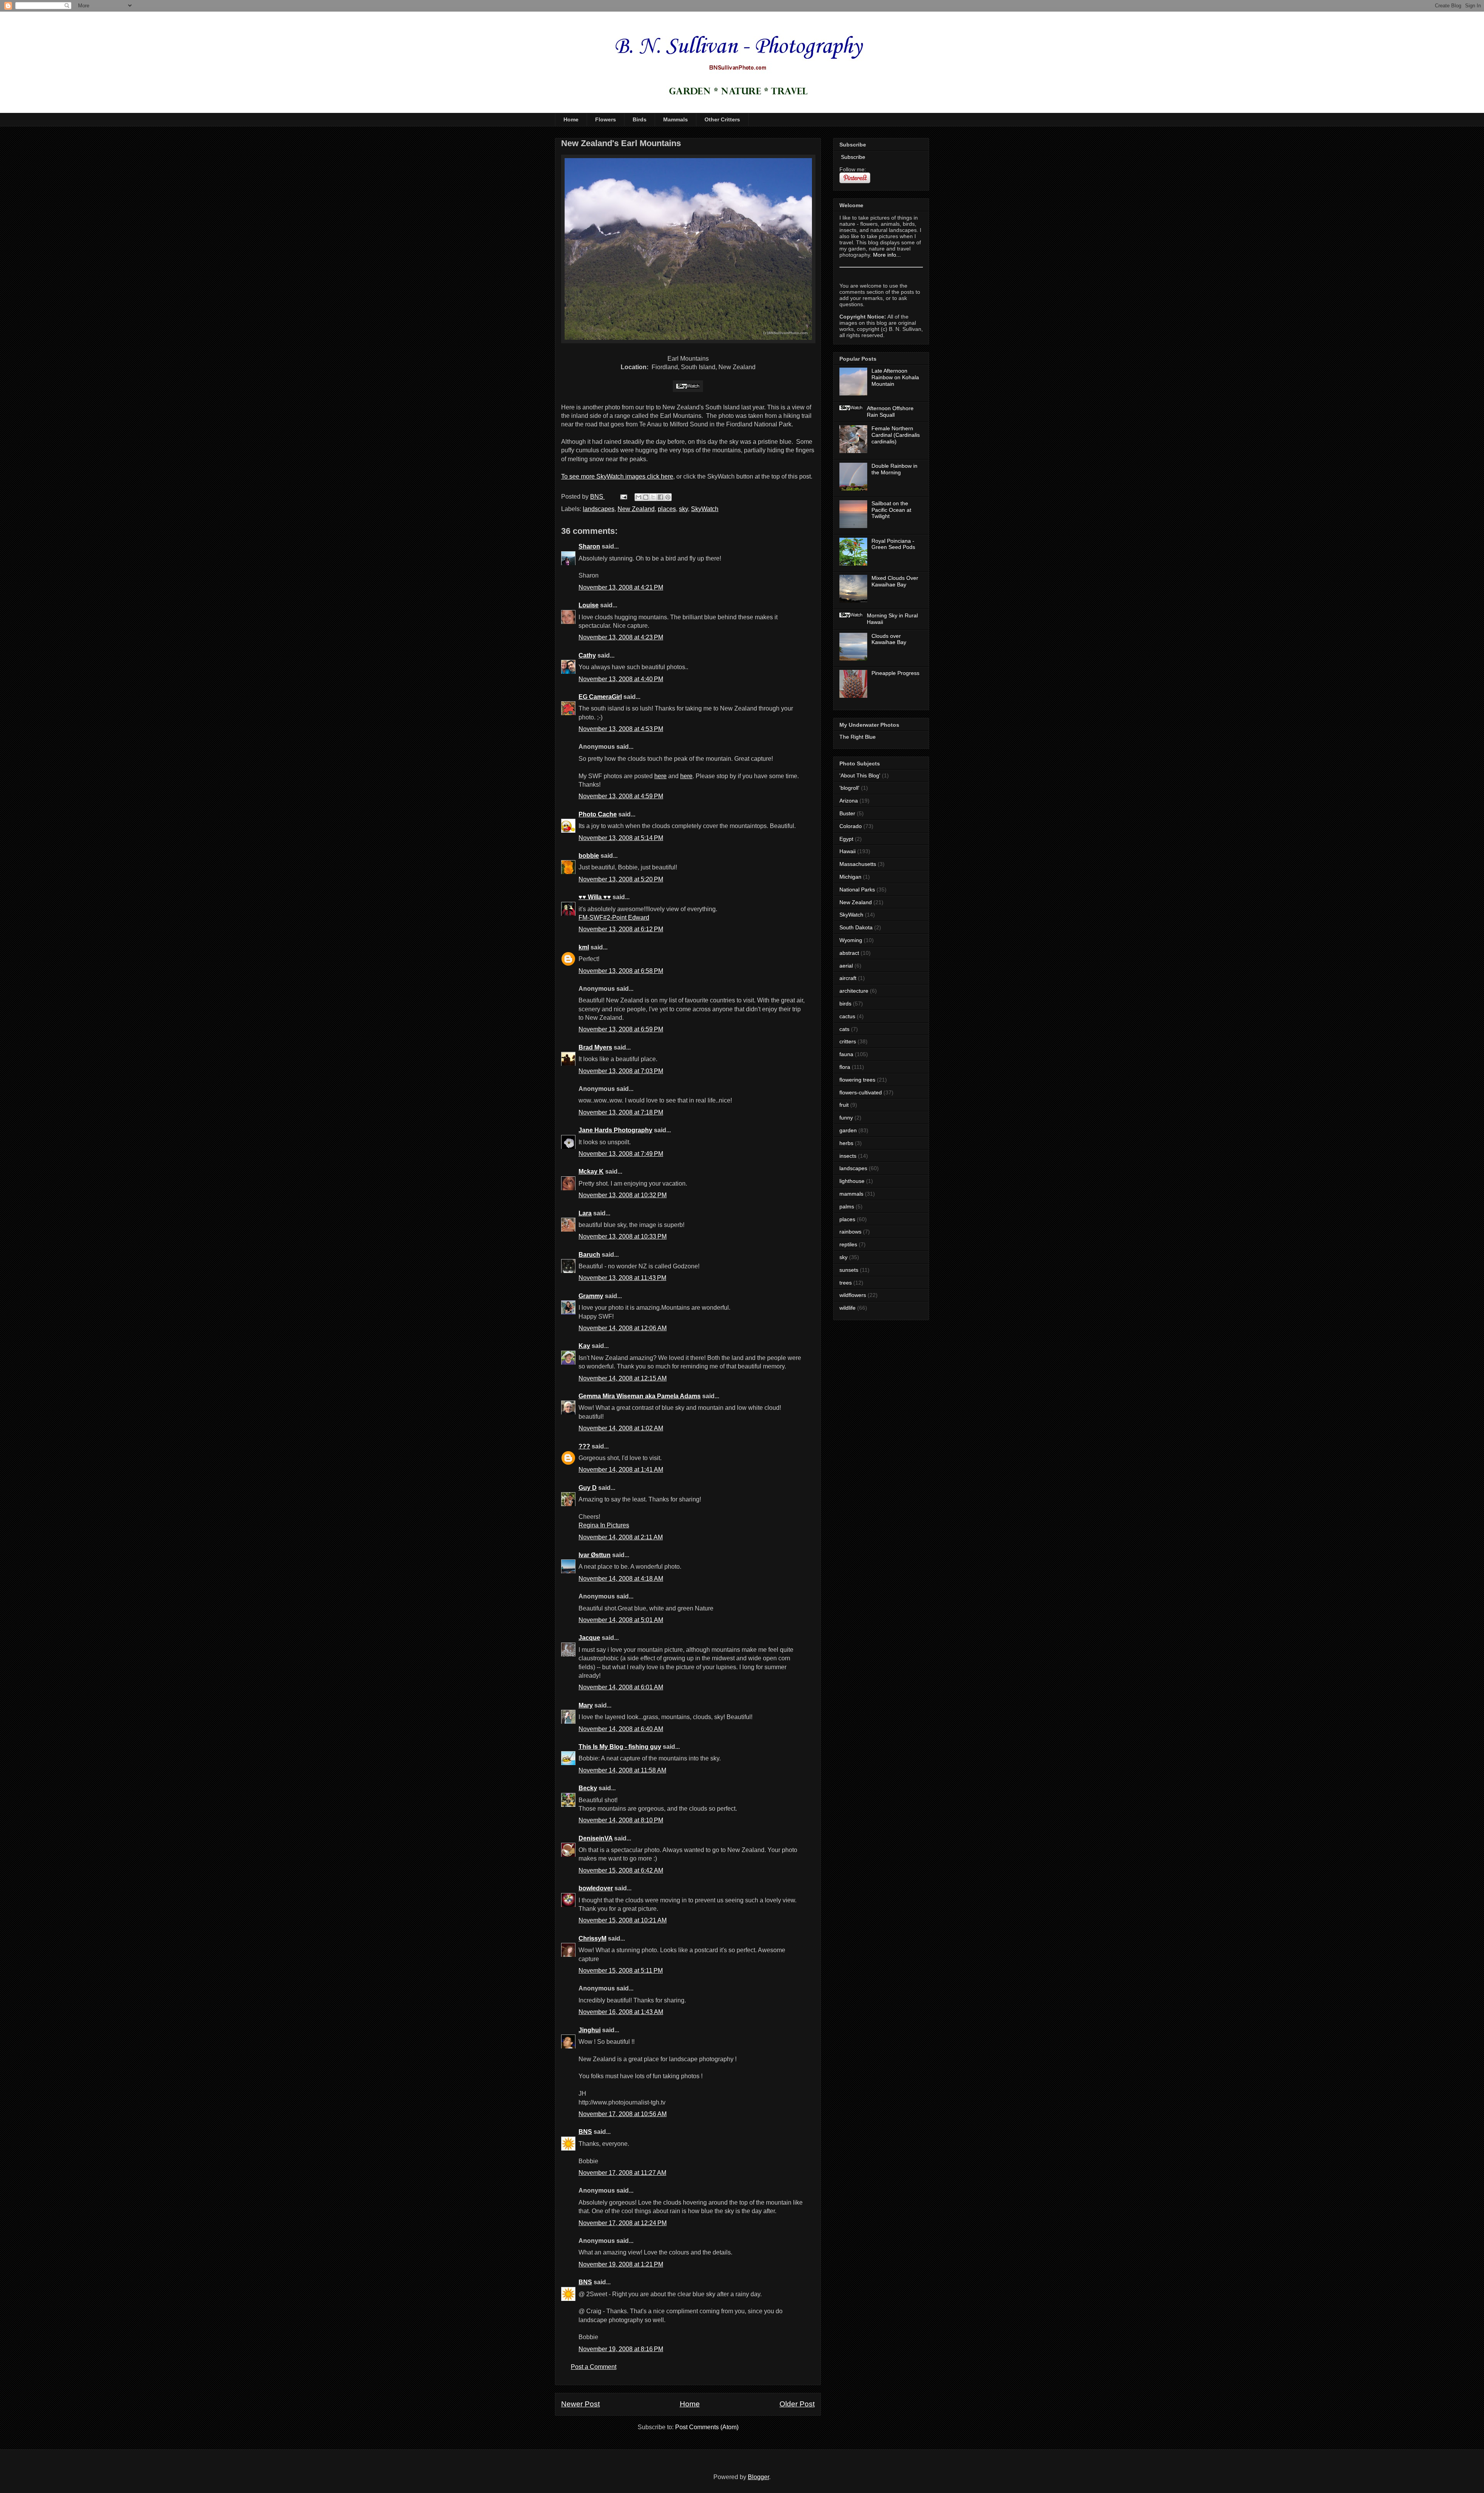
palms (847, 1206)
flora (845, 1067)
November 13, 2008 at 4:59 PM (621, 796)
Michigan (850, 877)
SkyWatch (705, 509)
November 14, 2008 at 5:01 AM (621, 1620)
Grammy (591, 1296)
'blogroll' (849, 788)
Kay (584, 1346)
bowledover (596, 1888)
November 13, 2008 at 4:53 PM (621, 729)
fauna (846, 1054)
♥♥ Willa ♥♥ (595, 897)
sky (683, 509)
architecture (854, 991)
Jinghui (590, 2030)
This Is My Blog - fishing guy (620, 1747)
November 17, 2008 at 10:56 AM (623, 2114)
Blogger (758, 2477)
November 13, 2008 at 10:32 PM (623, 1195)
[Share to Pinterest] (668, 497)
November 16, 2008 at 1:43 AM (621, 2012)
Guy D (588, 1488)
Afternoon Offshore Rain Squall (890, 412)
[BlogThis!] (646, 497)
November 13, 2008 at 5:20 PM (621, 879)
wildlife (848, 1308)
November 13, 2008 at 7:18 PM (621, 1112)
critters (848, 1041)
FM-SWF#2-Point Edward (614, 918)
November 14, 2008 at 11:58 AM (622, 1770)
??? (584, 1446)
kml (584, 947)
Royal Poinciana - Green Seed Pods (893, 544)
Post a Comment (594, 2367)
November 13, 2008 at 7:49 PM (621, 1154)
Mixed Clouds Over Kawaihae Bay (895, 581)
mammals (851, 1194)
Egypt (846, 839)
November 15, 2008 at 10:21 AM (623, 1920)
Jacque (589, 1638)
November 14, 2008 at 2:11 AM (621, 1537)
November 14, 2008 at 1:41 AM (621, 1470)
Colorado (851, 826)
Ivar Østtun (595, 1555)
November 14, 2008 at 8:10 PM (621, 1820)
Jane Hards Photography (615, 1130)
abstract (849, 953)
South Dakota (856, 927)
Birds (640, 119)
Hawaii (848, 851)
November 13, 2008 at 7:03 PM (621, 1071)
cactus (847, 1016)
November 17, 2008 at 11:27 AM (622, 2173)
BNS (585, 2132)
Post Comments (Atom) (707, 2427)
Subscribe (852, 157)
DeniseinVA (596, 1838)
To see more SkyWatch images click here (617, 476)
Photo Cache (598, 814)
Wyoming (851, 940)
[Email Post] (623, 497)
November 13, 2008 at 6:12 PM (621, 929)
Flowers (606, 119)
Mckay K (591, 1172)
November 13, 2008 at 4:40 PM (621, 679)
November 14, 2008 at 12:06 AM (623, 1328)
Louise (589, 605)
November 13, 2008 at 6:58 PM (621, 971)
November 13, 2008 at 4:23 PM (621, 637)
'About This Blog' (860, 775)
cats (844, 1029)
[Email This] (638, 497)
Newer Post (580, 2404)
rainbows (850, 1232)
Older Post (797, 2404)
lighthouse (852, 1181)
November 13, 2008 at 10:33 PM (623, 1236)
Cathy (587, 655)
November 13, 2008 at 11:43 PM (622, 1278)
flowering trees (857, 1080)
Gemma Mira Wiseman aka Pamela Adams (640, 1396)
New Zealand (636, 509)
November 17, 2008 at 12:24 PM (623, 2223)
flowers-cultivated (861, 1092)
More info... (887, 255)
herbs (846, 1143)
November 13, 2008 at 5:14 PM (621, 838)
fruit (844, 1105)
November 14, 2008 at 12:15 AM (623, 1378)
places (667, 509)
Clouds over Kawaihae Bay (889, 639)
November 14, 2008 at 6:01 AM (621, 1687)
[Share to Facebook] (660, 497)
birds (845, 1004)
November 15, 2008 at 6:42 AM (621, 1870)
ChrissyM (592, 1938)
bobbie (589, 856)
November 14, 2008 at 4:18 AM (621, 1579)
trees (846, 1283)
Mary (586, 1705)
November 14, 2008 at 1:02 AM (621, 1428)
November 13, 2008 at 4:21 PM (621, 587)
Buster (847, 813)
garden (848, 1130)
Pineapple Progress (895, 673)
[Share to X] (653, 497)
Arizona (849, 801)
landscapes (599, 509)
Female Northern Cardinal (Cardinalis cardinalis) (896, 435)
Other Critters (722, 119)
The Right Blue (858, 737)
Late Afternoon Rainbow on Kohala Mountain (895, 377)
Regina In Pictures (604, 1525)
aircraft (848, 978)
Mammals (676, 119)
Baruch (589, 1255)
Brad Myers (595, 1047)
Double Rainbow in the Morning (894, 469)
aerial (846, 966)
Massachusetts (858, 864)
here (660, 776)
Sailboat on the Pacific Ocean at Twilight (891, 510)
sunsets (849, 1270)
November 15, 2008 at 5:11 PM (621, 1971)
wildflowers (853, 1295)
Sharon (589, 546)
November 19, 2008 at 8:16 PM (621, 2349)
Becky (588, 1788)
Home (571, 119)
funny (846, 1118)
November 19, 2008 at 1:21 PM (621, 2264)
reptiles (848, 1244)
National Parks (857, 890)
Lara (585, 1213)
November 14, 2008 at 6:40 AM (621, 1729)
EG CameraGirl (600, 697)
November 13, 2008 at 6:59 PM (621, 1029)
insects (848, 1156)
